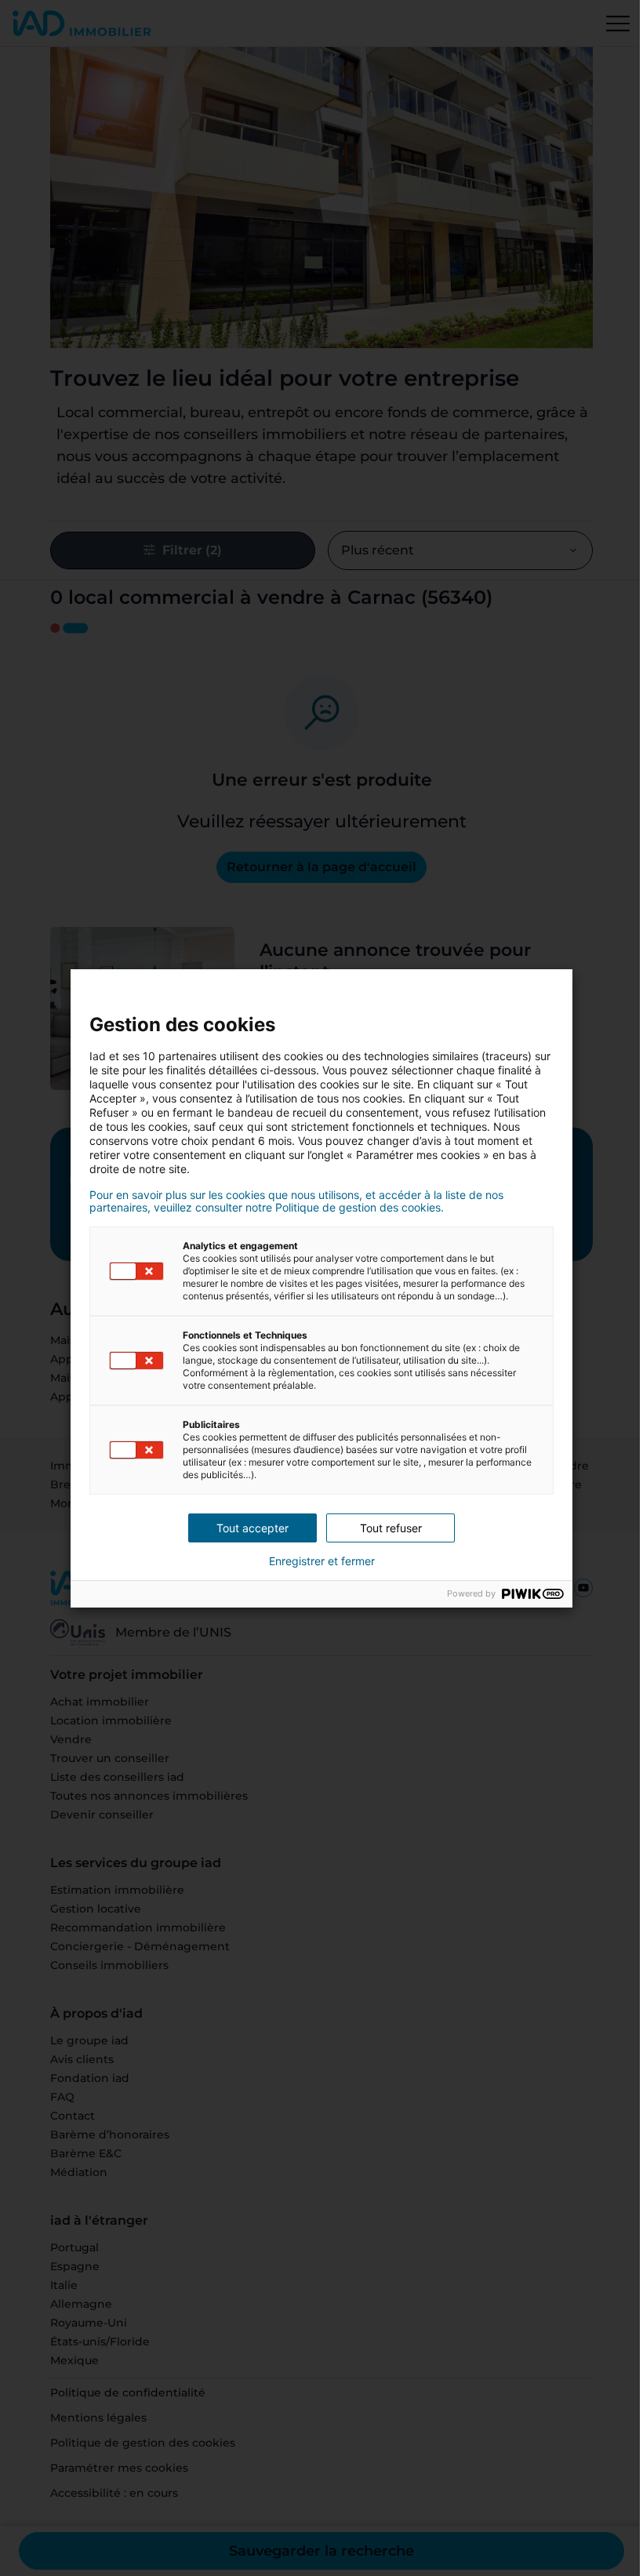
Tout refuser (391, 1528)
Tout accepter (252, 1528)
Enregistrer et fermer (322, 1561)
